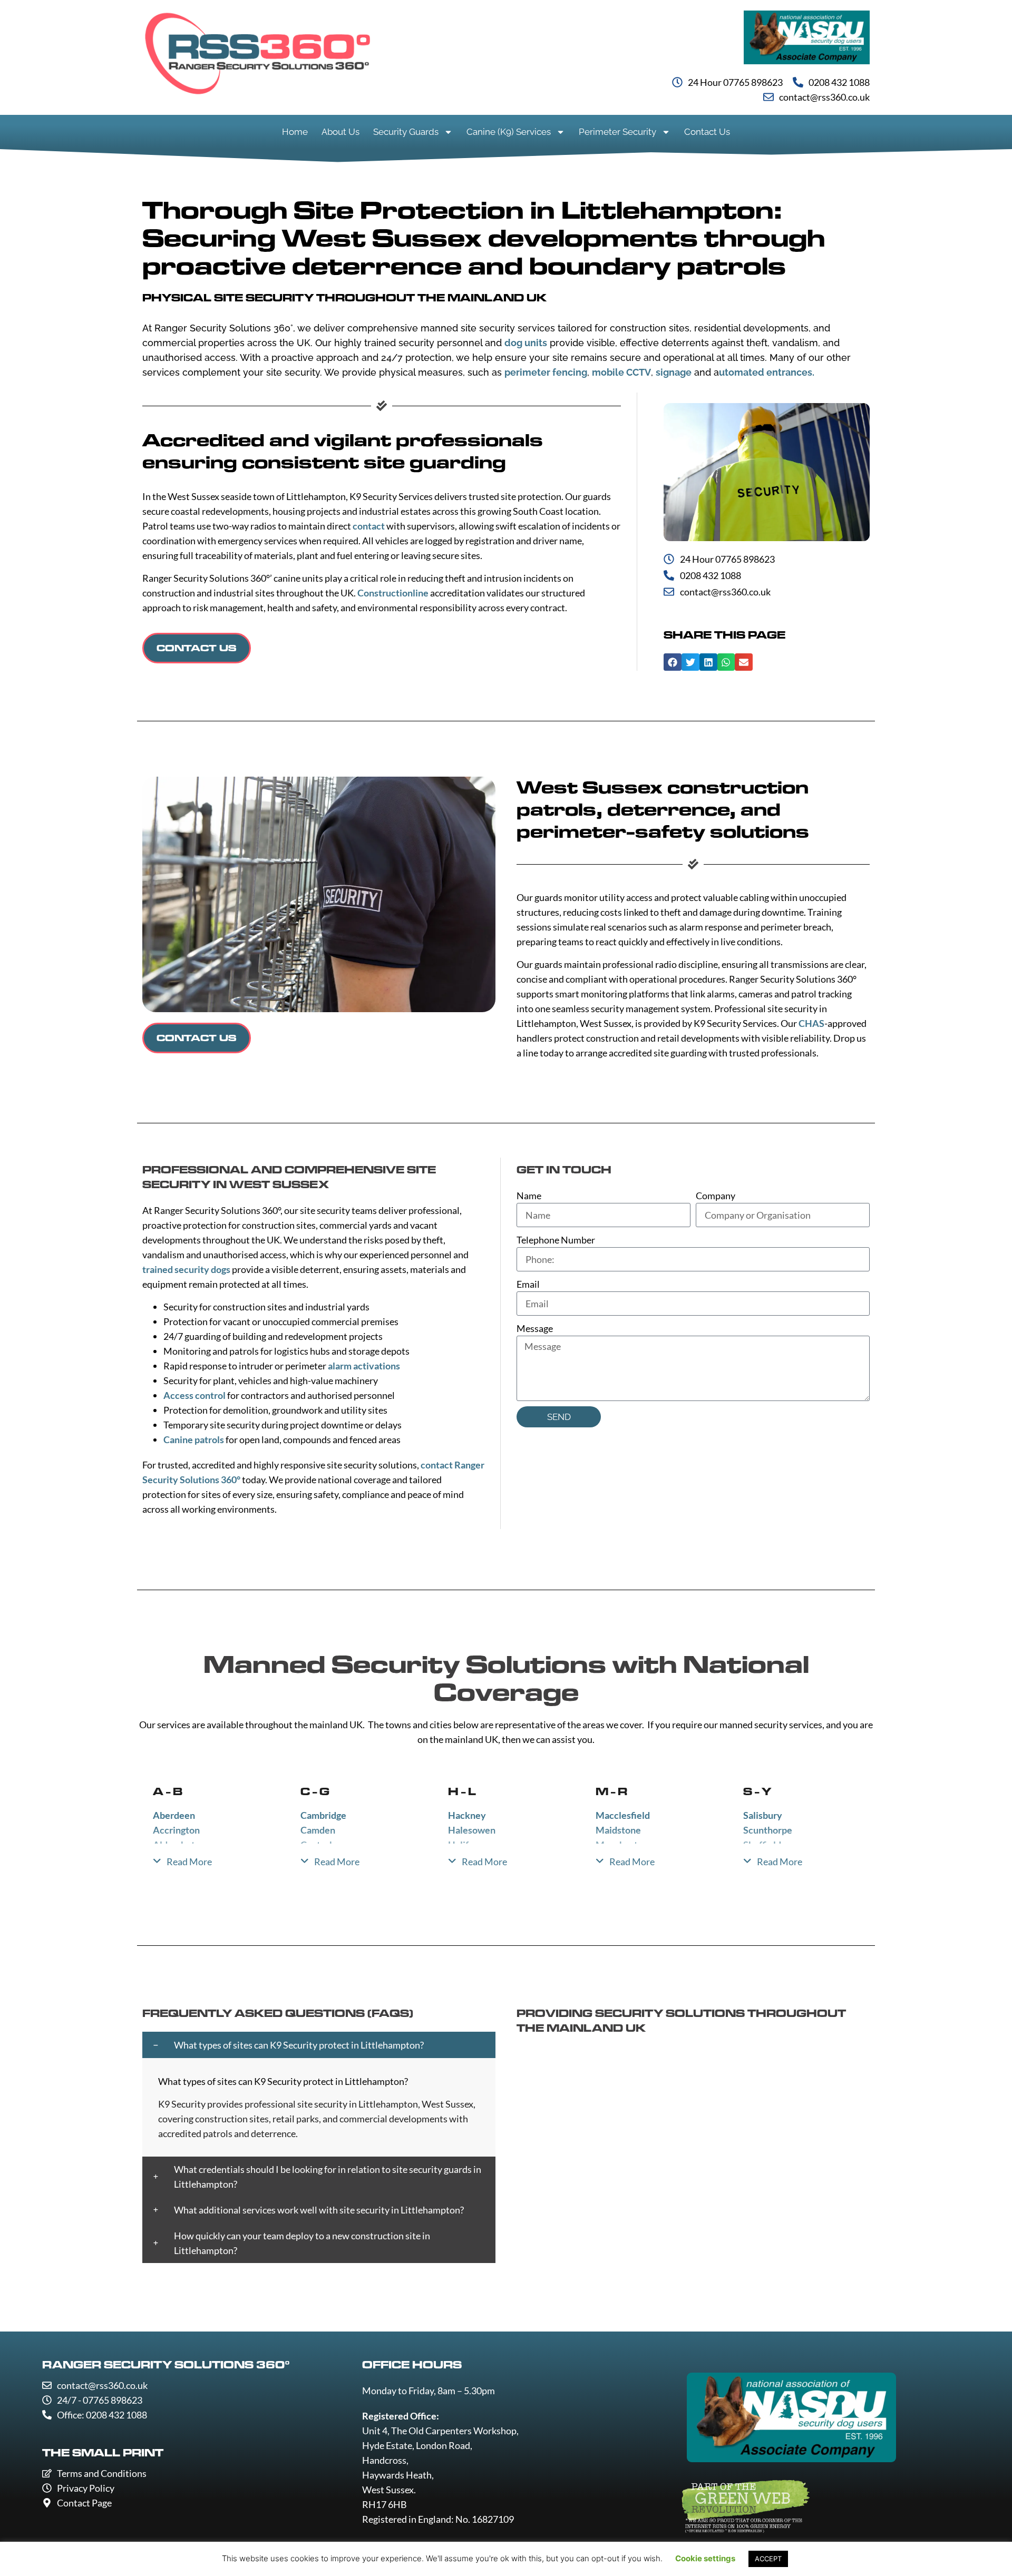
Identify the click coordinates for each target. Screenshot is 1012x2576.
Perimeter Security (617, 132)
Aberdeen (174, 1815)
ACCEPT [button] (768, 2559)
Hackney (467, 1815)
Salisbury (763, 1815)
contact (369, 526)
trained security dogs (186, 1269)
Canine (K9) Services (509, 132)
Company (716, 1196)
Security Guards (406, 132)
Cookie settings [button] (705, 2558)
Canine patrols (194, 1439)
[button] (673, 662)
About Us (340, 132)
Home (295, 132)
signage (674, 372)
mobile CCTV (621, 372)
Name (529, 1196)
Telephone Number (556, 1240)
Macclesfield (623, 1815)
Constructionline (393, 593)
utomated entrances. (767, 372)
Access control (194, 1395)
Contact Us (707, 132)
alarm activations (364, 1366)
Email (528, 1284)
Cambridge (323, 1815)
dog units (526, 343)
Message (535, 1328)
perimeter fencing (546, 372)
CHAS (811, 1023)
